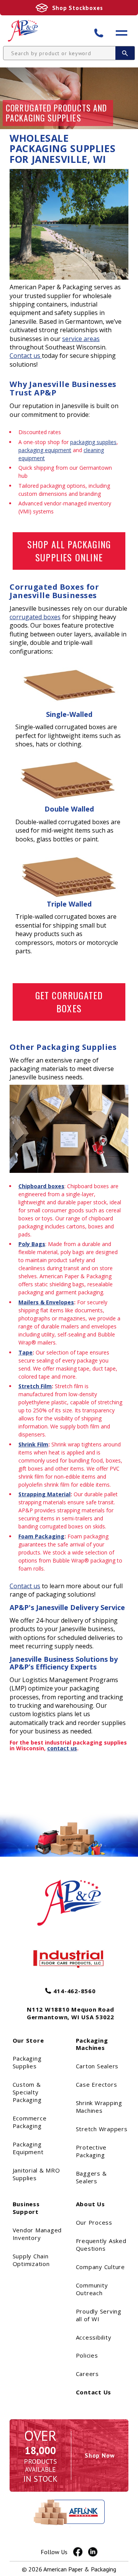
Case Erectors (97, 2084)
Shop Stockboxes (78, 8)
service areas (81, 339)
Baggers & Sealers (91, 2177)
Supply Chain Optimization (31, 2260)
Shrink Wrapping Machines (99, 2107)
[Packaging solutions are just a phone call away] (103, 33)
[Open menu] (122, 33)
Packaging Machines (92, 2044)
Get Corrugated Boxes (69, 1002)
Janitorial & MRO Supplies (36, 2174)
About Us (90, 2204)
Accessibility (94, 2337)
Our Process (94, 2222)
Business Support (26, 2208)
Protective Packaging (91, 2151)
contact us (62, 1748)
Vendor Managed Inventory (37, 2234)
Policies (87, 2355)
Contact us (26, 356)
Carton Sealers (97, 2066)
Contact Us (94, 2392)
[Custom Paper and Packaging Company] (23, 31)
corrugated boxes (35, 617)
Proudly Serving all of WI (99, 2315)
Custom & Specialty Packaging (27, 2092)
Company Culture (100, 2267)
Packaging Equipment (28, 2148)
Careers (87, 2374)
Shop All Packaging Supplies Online (69, 551)
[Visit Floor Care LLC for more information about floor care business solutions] (69, 1959)
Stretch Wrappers (102, 2129)
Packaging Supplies (27, 2062)
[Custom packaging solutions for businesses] (69, 1896)
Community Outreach (92, 2289)
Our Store (28, 2040)
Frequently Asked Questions (101, 2245)
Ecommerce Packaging (30, 2122)
